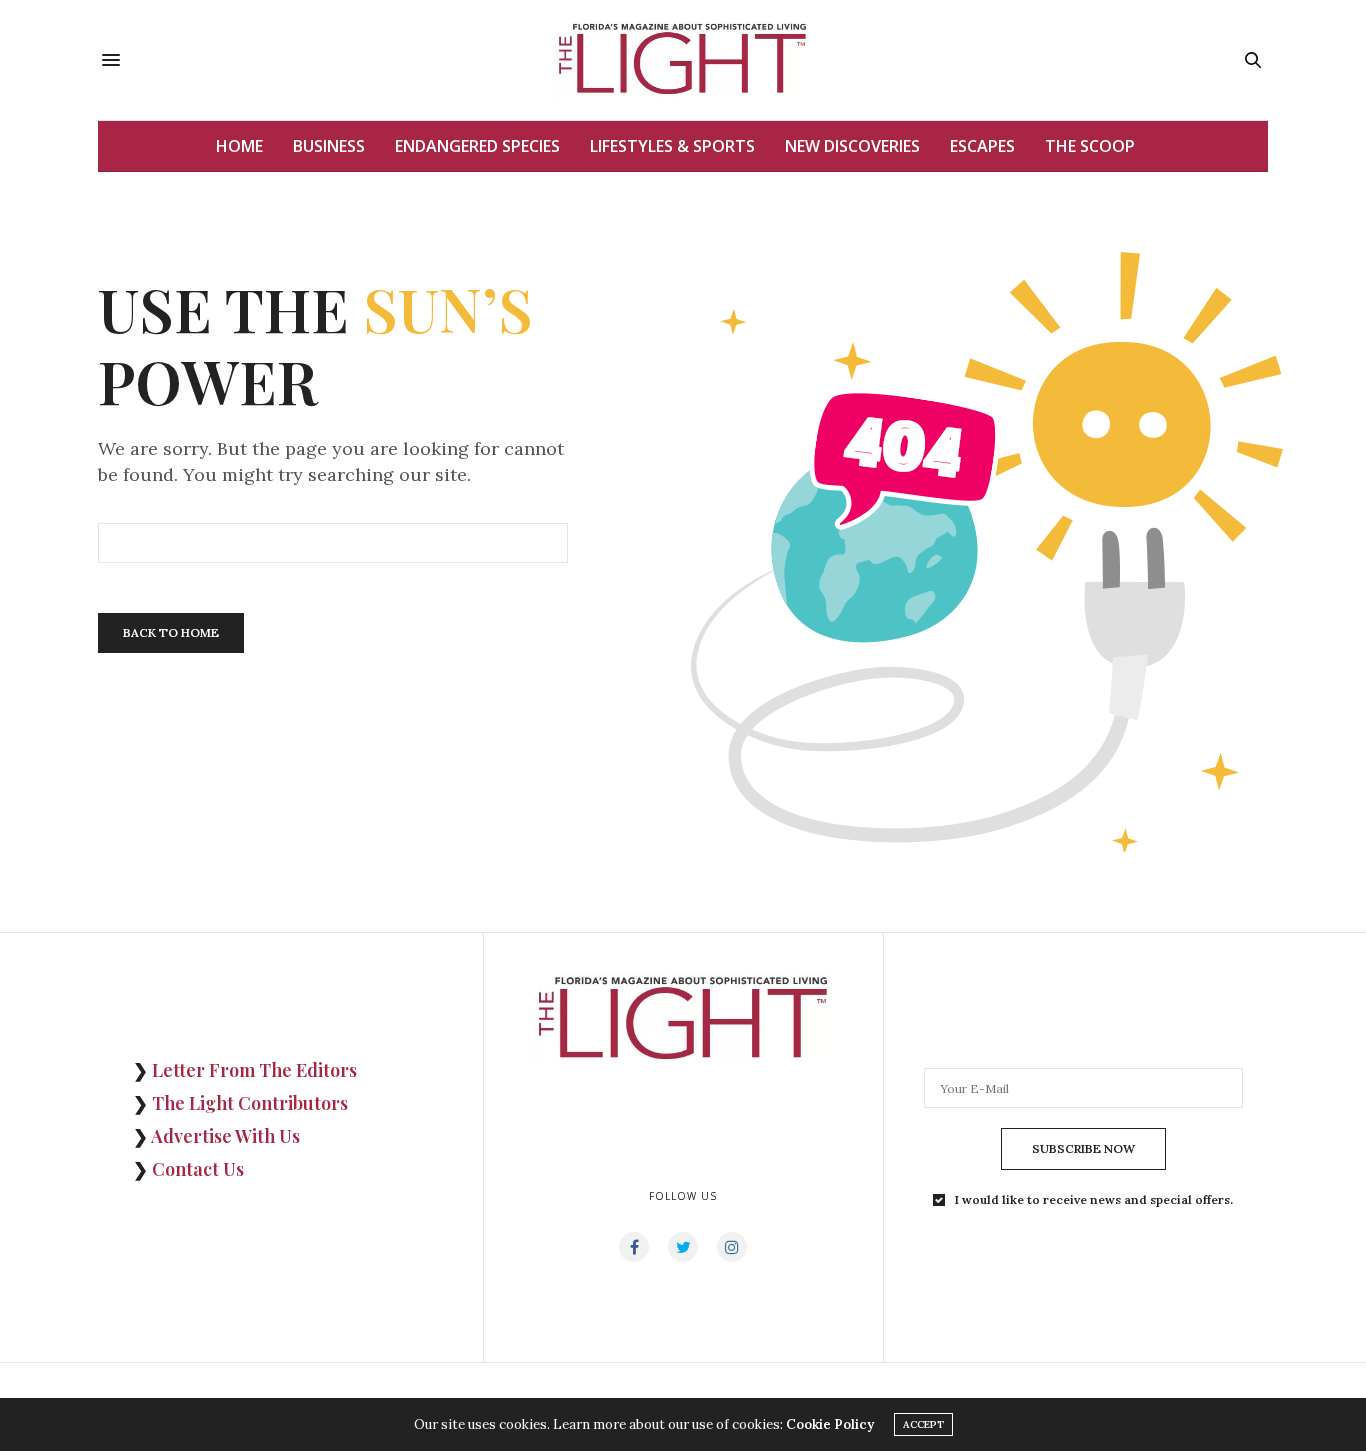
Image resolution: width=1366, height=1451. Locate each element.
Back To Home (171, 632)
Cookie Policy (830, 1424)
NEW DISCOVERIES (852, 146)
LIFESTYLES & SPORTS (672, 146)
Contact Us (198, 1169)
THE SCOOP (1090, 146)
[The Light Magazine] (682, 60)
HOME (239, 146)
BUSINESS (329, 146)
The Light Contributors (250, 1103)
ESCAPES (982, 146)
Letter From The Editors (254, 1070)
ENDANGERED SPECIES (477, 146)
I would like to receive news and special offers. (1094, 1200)
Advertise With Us (225, 1136)
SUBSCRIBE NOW (1083, 1148)
